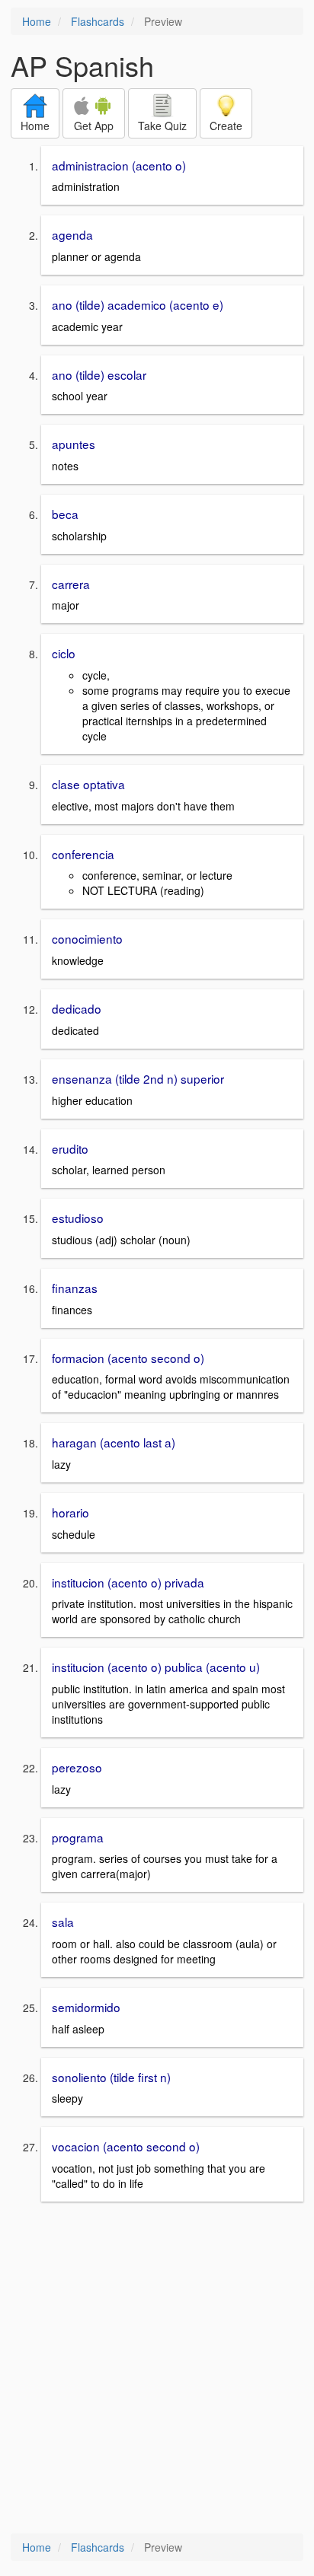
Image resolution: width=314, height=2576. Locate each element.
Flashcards (98, 21)
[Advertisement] (157, 2369)
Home (37, 21)
